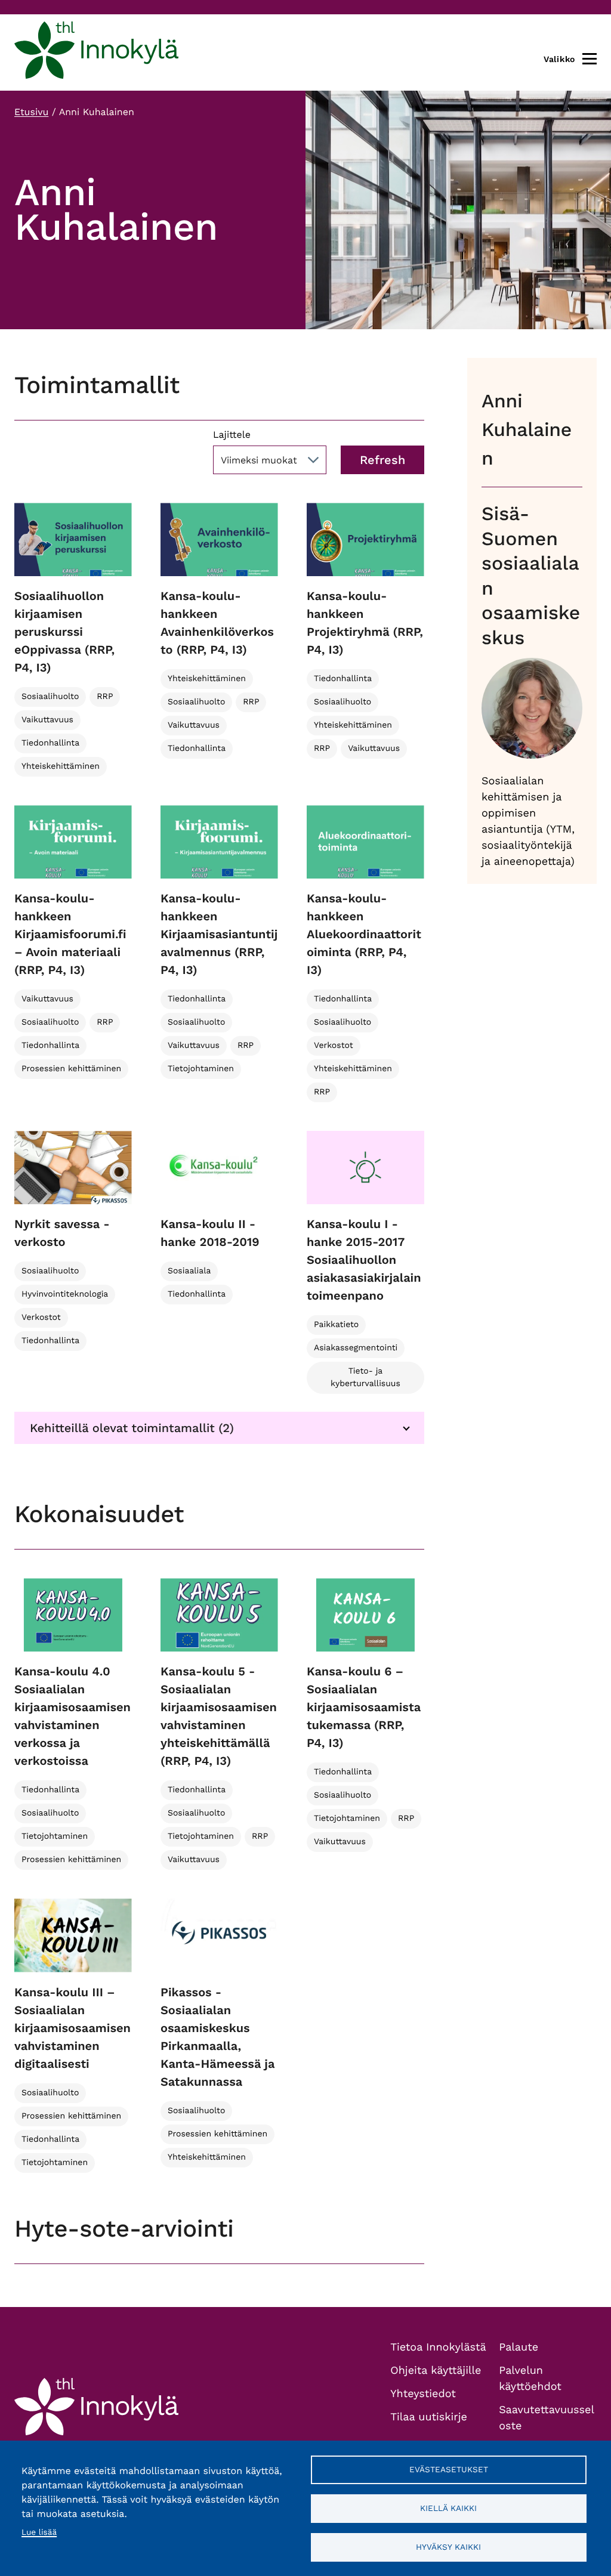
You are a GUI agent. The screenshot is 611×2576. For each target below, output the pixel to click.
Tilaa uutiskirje (429, 2417)
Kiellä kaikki (448, 2508)
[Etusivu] (96, 52)
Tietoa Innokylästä (438, 2347)
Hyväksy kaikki (448, 2547)
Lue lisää (39, 2532)
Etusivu (31, 112)
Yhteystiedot (423, 2394)
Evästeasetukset (449, 2469)
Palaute (519, 2347)
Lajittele (232, 435)
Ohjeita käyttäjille (436, 2371)
